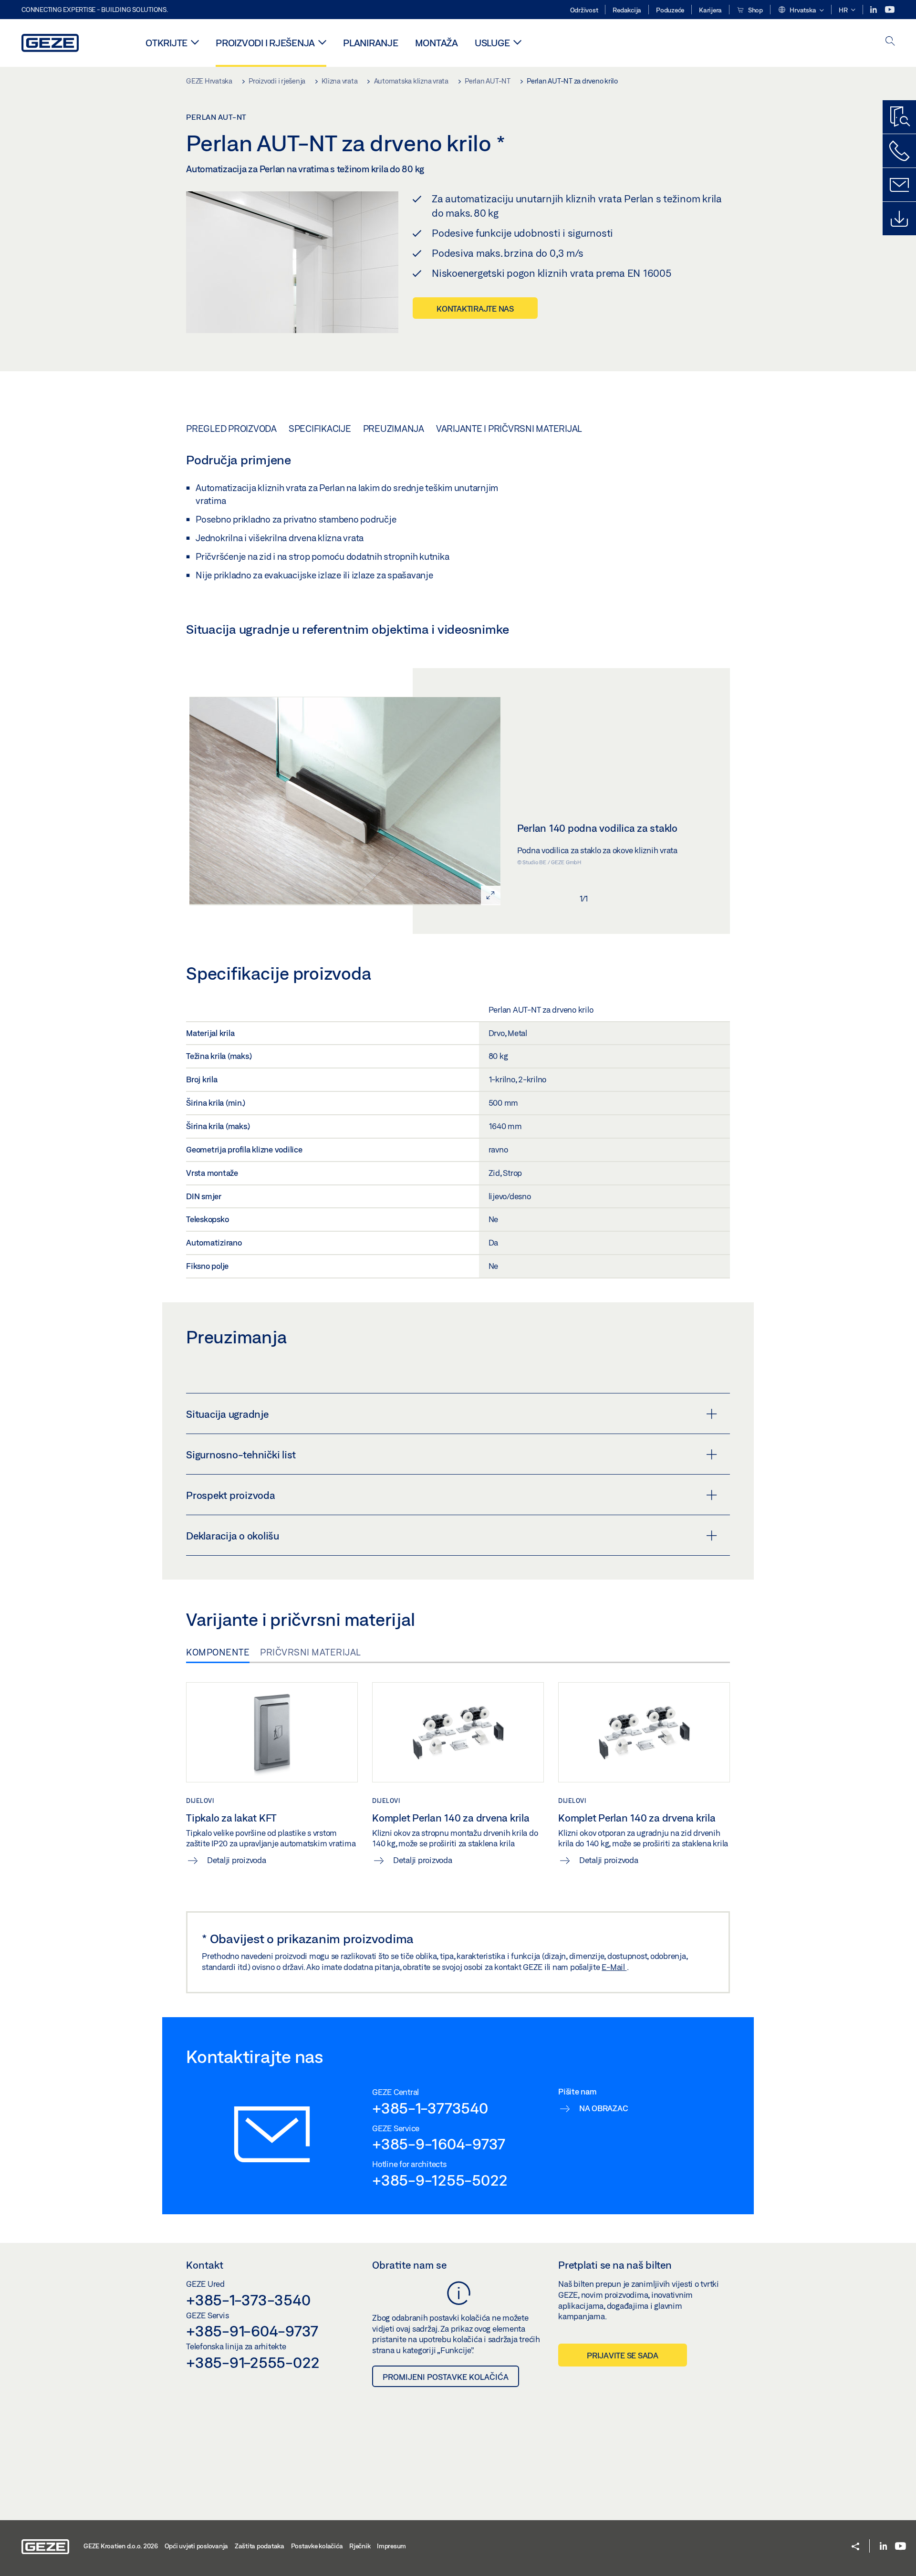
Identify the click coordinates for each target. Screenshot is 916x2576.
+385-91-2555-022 (253, 2362)
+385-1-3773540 (430, 2108)
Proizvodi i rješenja (265, 43)
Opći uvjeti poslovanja (197, 2546)
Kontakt (205, 2265)
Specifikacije (320, 429)
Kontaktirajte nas (475, 309)
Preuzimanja (394, 429)
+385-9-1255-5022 (440, 2180)
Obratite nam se (409, 2265)
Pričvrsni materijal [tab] (311, 1652)
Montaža (437, 43)
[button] (801, 10)
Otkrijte (167, 43)
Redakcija (627, 10)
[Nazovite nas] (899, 151)
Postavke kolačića (317, 2546)
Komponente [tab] (218, 1652)
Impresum (391, 2546)
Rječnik (360, 2546)
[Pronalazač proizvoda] (899, 117)
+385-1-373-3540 (248, 2300)
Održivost (584, 10)
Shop (755, 10)
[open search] (890, 42)
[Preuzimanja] (899, 219)
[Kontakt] (899, 185)
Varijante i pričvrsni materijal (509, 429)
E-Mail (614, 1967)
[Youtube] (890, 10)
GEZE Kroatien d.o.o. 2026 (121, 2546)
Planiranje (371, 43)
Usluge (492, 43)
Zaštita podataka (260, 2546)
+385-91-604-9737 (252, 2331)
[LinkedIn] (874, 10)
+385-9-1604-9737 (439, 2144)
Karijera (710, 10)
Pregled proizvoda (231, 429)
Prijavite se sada (623, 2355)
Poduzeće (670, 10)
